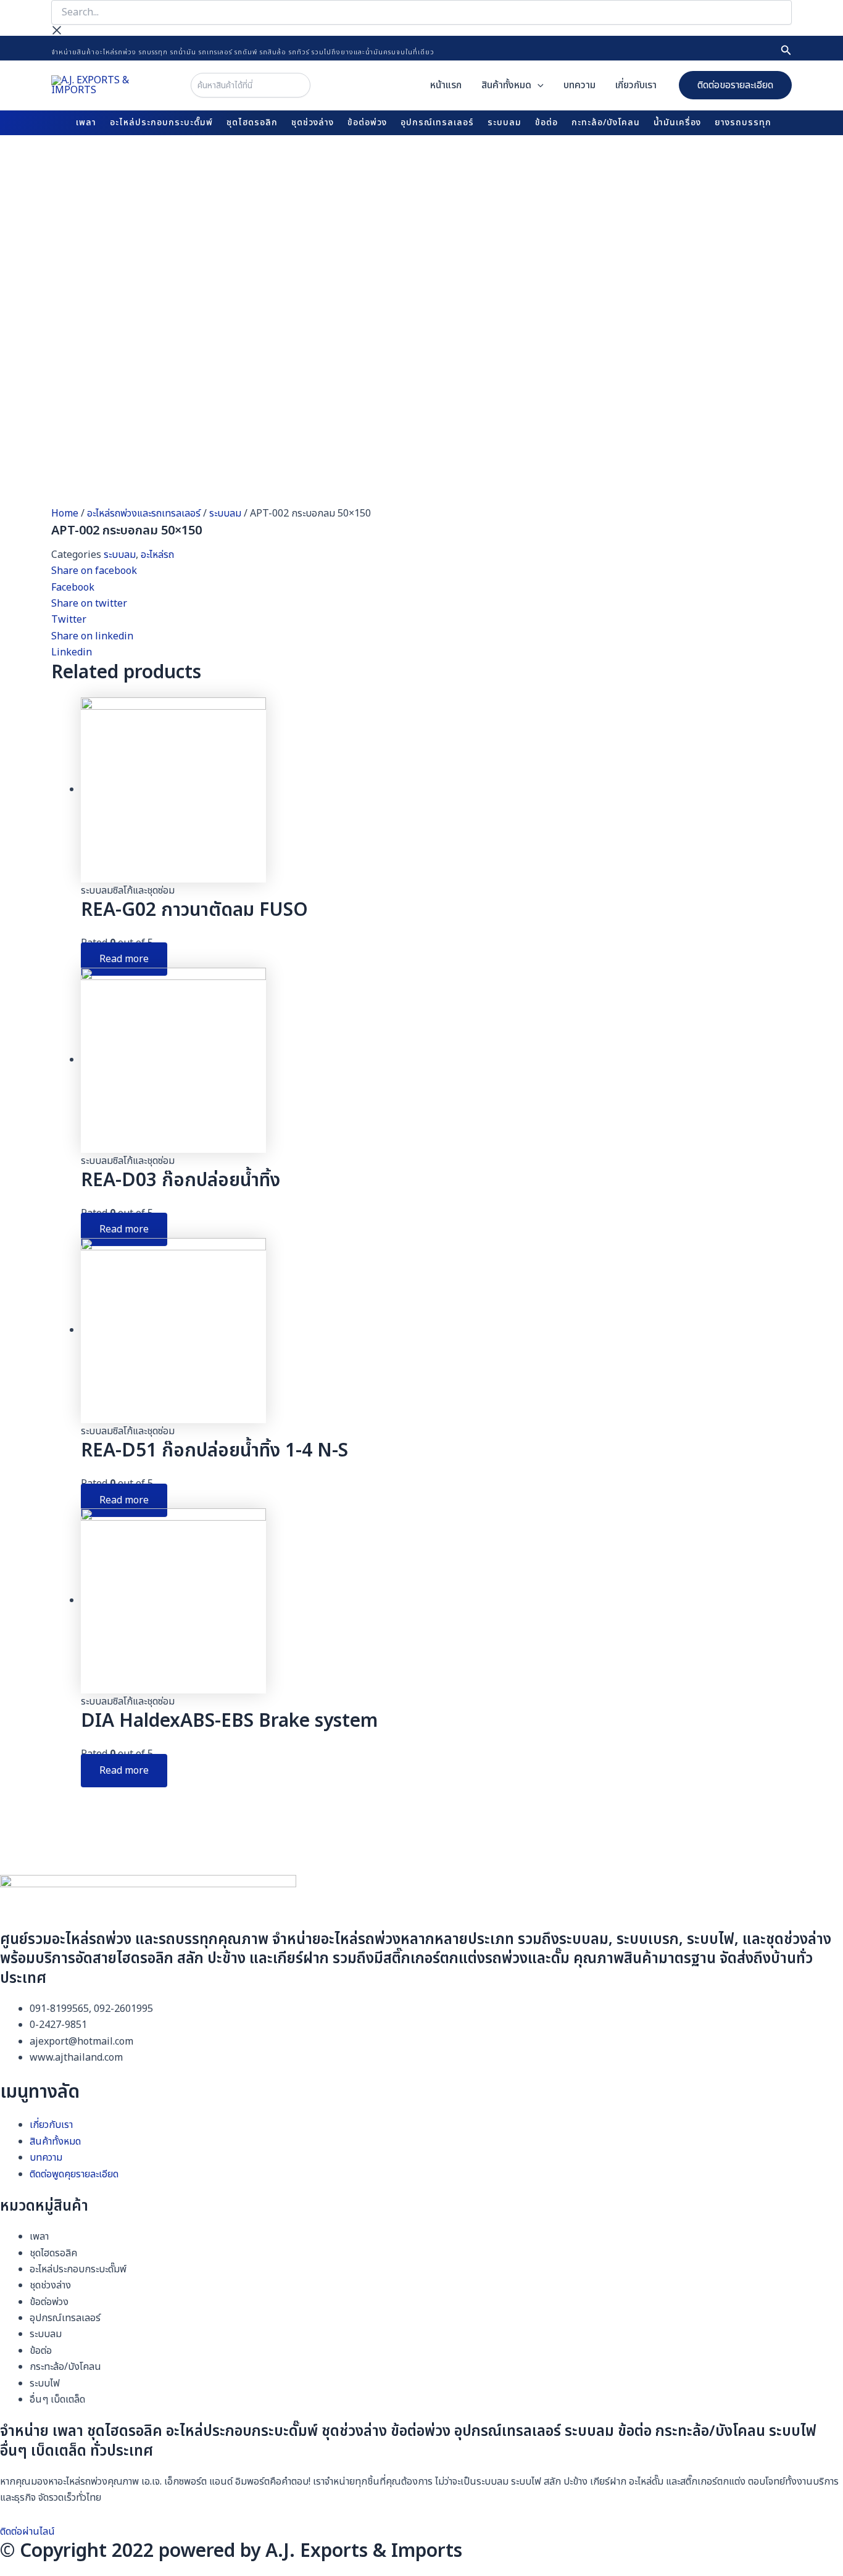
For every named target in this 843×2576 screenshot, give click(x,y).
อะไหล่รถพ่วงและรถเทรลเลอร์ (144, 513)
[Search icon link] (786, 52)
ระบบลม (225, 513)
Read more (124, 959)
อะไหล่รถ (157, 555)
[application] (538, 85)
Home (65, 513)
